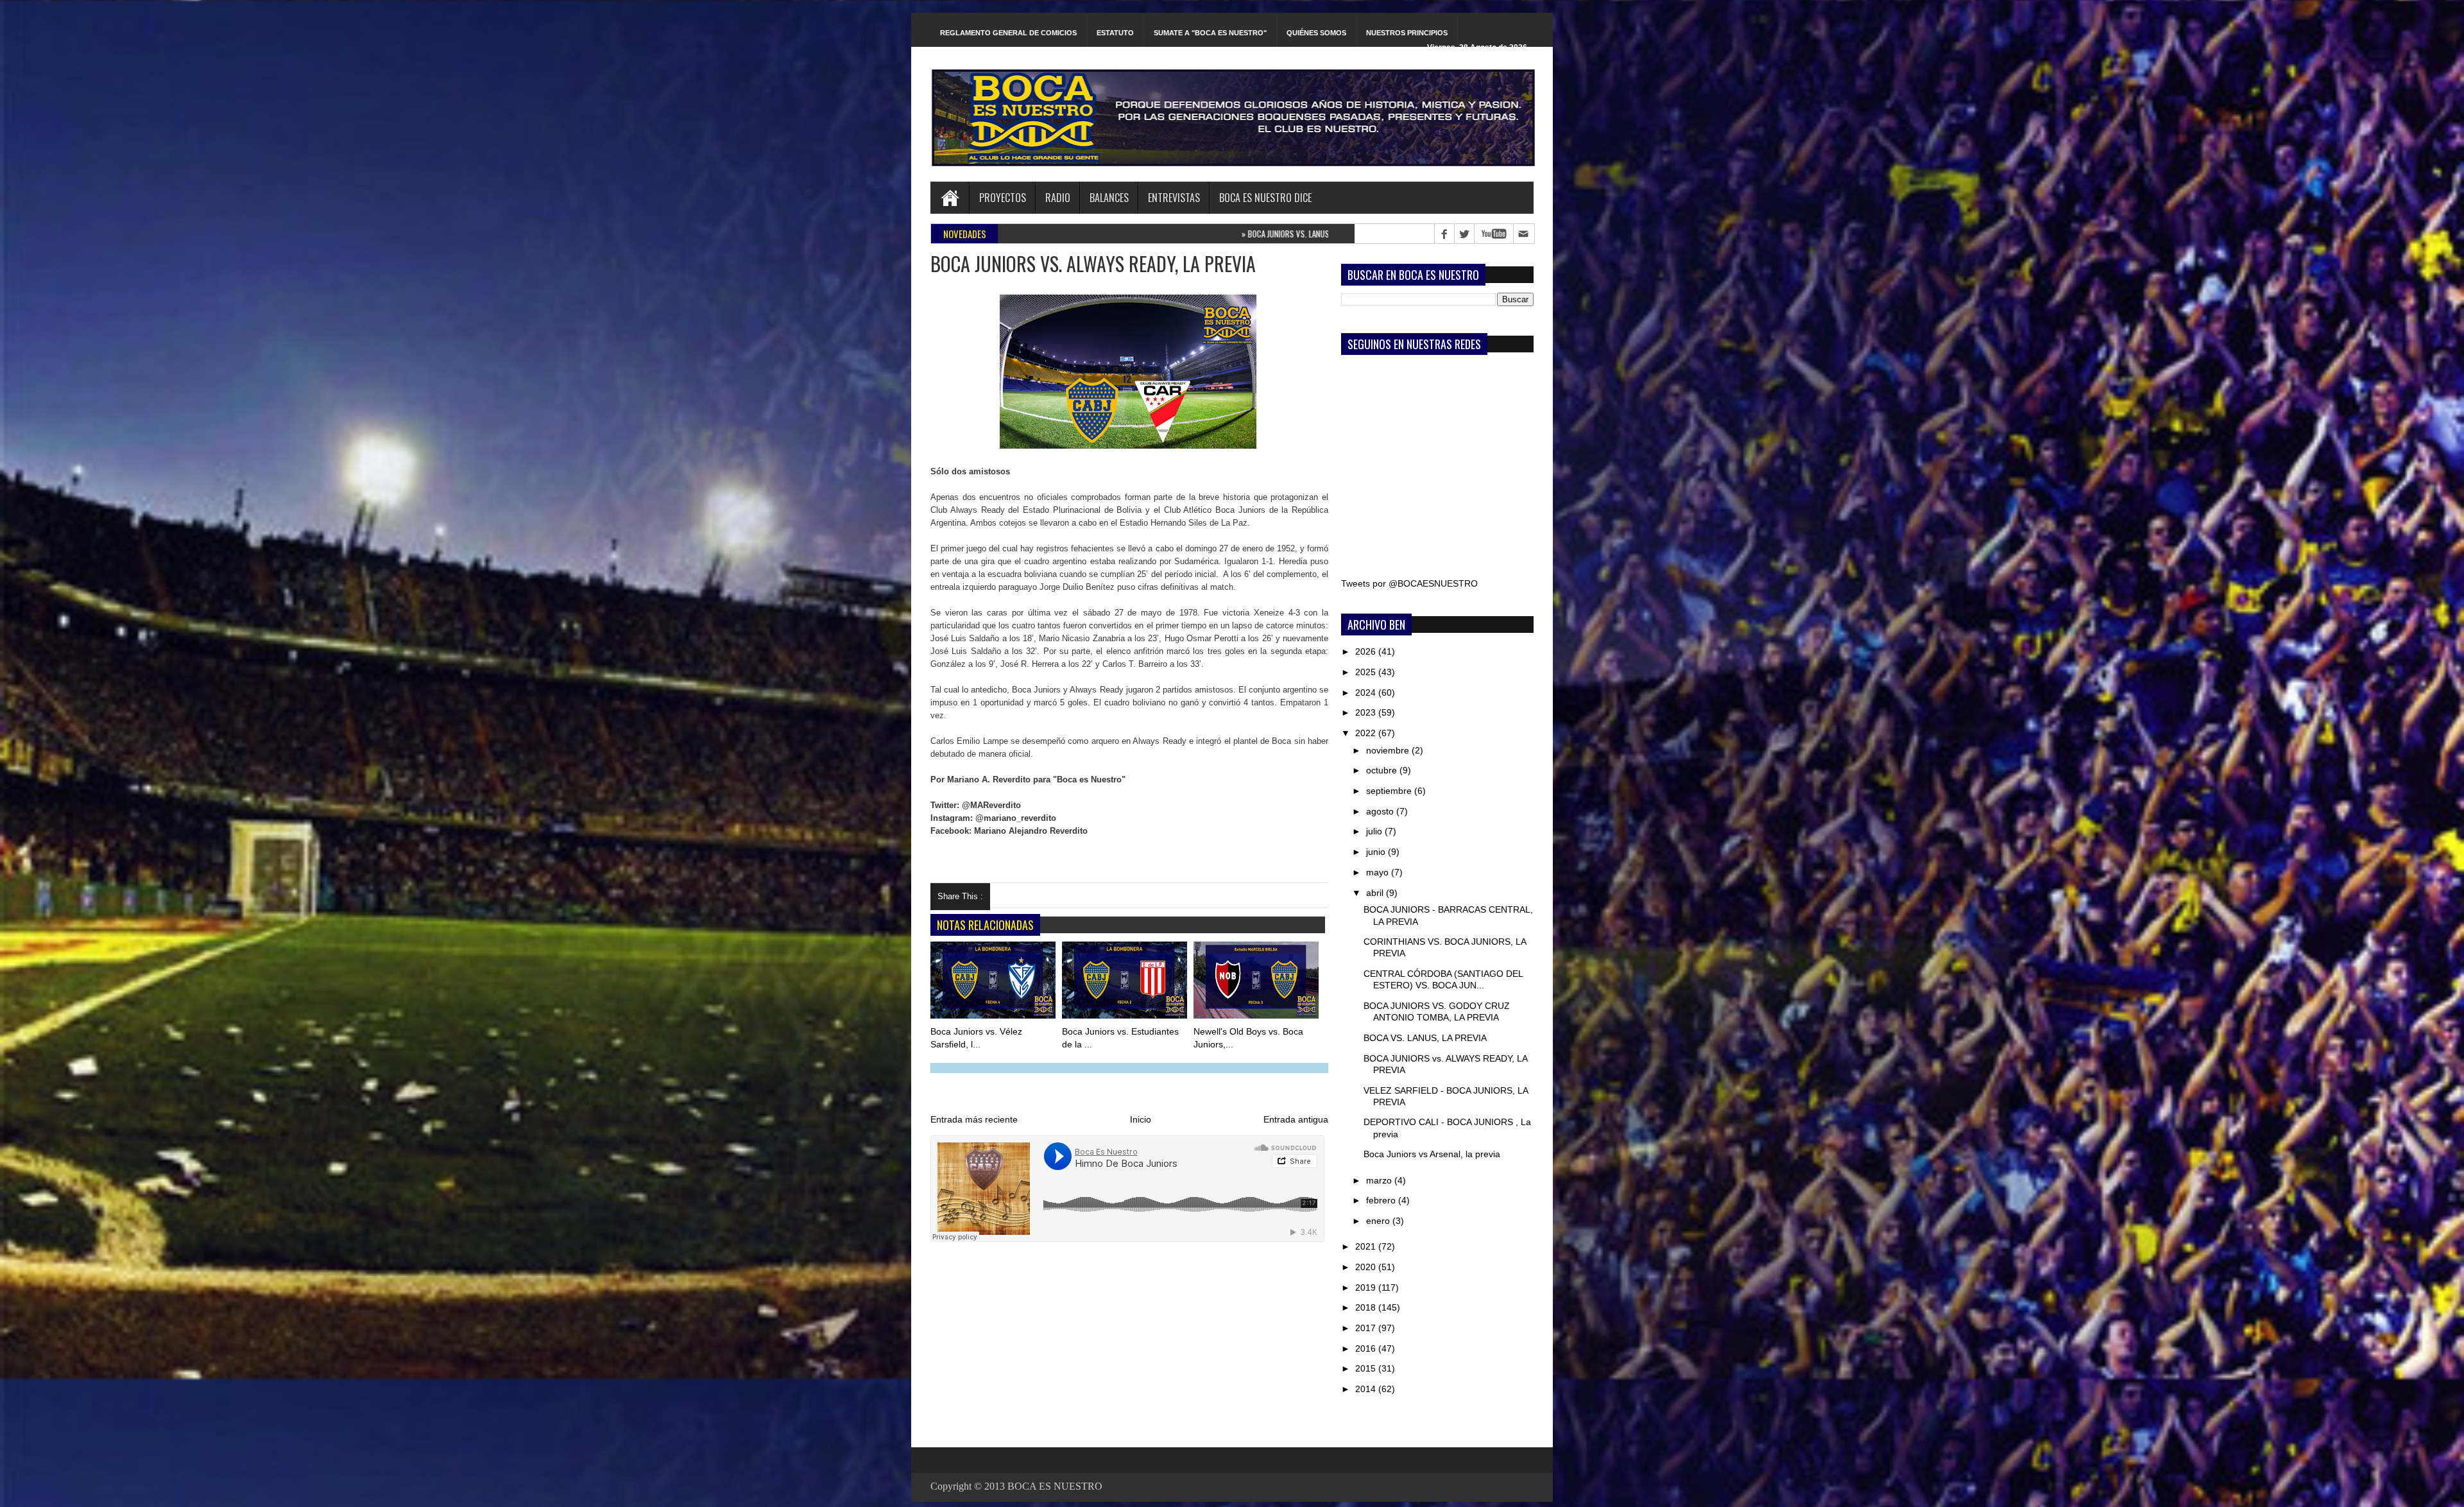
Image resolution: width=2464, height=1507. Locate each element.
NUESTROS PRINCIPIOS (1407, 33)
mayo (1379, 872)
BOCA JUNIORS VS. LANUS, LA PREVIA (1089, 234)
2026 (1367, 651)
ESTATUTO (1115, 33)
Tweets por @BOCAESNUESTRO (1409, 583)
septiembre (1390, 791)
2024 (1367, 693)
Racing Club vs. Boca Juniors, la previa (1228, 234)
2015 (1367, 1368)
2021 (1367, 1246)
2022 (1367, 733)
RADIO (1058, 198)
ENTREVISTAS (1174, 198)
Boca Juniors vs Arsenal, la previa (1432, 1154)
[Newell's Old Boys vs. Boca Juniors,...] (1257, 983)
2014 (1367, 1389)
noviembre (1389, 750)
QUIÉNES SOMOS (1316, 33)
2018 (1367, 1307)
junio (1377, 852)
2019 (1367, 1287)
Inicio (1141, 1119)
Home (950, 198)
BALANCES (1109, 198)
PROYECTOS (1003, 198)
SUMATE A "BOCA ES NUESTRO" (1210, 33)
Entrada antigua (1296, 1119)
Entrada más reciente (974, 1119)
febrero (1382, 1200)
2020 (1367, 1267)
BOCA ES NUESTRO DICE (1265, 198)
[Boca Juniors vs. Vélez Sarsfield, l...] (994, 983)
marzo (1380, 1180)
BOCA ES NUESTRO (1055, 1486)
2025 (1367, 672)
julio (1375, 831)
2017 (1367, 1328)
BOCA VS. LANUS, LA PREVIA (1425, 1038)
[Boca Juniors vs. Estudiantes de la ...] (1125, 983)
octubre (1383, 770)
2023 (1367, 712)
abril (1376, 893)
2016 (1367, 1348)
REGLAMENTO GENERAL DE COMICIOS (1008, 33)
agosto (1381, 811)
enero (1379, 1221)
